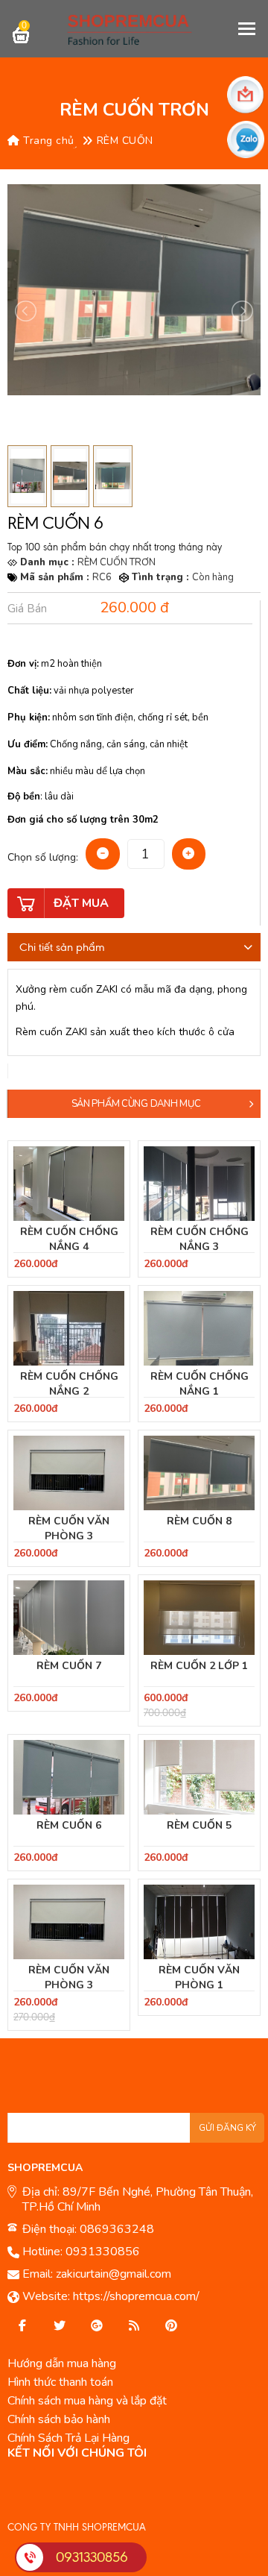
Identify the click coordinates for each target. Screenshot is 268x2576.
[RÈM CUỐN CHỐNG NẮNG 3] (199, 1184)
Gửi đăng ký (227, 2128)
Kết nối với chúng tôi (77, 2453)
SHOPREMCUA (45, 2168)
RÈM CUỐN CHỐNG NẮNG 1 (200, 1384)
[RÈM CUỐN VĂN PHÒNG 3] (69, 1473)
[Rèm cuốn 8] (199, 1473)
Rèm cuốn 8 (199, 1521)
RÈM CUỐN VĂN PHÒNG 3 (69, 1529)
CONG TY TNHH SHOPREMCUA (77, 2527)
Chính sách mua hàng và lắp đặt (87, 2401)
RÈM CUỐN (125, 141)
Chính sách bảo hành (59, 2419)
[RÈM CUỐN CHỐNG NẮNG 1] (199, 1328)
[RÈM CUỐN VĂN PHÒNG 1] (199, 1922)
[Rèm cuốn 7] (69, 1618)
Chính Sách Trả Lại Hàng (68, 2438)
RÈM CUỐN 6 (69, 1825)
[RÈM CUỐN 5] (199, 1777)
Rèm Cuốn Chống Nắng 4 (69, 1239)
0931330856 (103, 2252)
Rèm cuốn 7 (69, 1666)
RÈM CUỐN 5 (199, 1825)
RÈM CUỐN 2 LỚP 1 (199, 1666)
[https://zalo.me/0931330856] (60, 2326)
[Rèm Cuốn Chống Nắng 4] (69, 1184)
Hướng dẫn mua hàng (62, 2363)
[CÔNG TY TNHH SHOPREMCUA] (134, 29)
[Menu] (248, 28)
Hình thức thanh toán (60, 2382)
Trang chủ (47, 141)
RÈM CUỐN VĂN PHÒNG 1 (199, 1977)
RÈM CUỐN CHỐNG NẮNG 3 (200, 1239)
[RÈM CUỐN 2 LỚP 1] (199, 1618)
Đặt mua (81, 903)
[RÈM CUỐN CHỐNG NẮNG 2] (69, 1328)
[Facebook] (22, 2326)
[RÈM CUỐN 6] (69, 1777)
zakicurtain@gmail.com (114, 2274)
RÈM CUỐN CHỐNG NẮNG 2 (69, 1384)
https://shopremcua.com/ (136, 2296)
